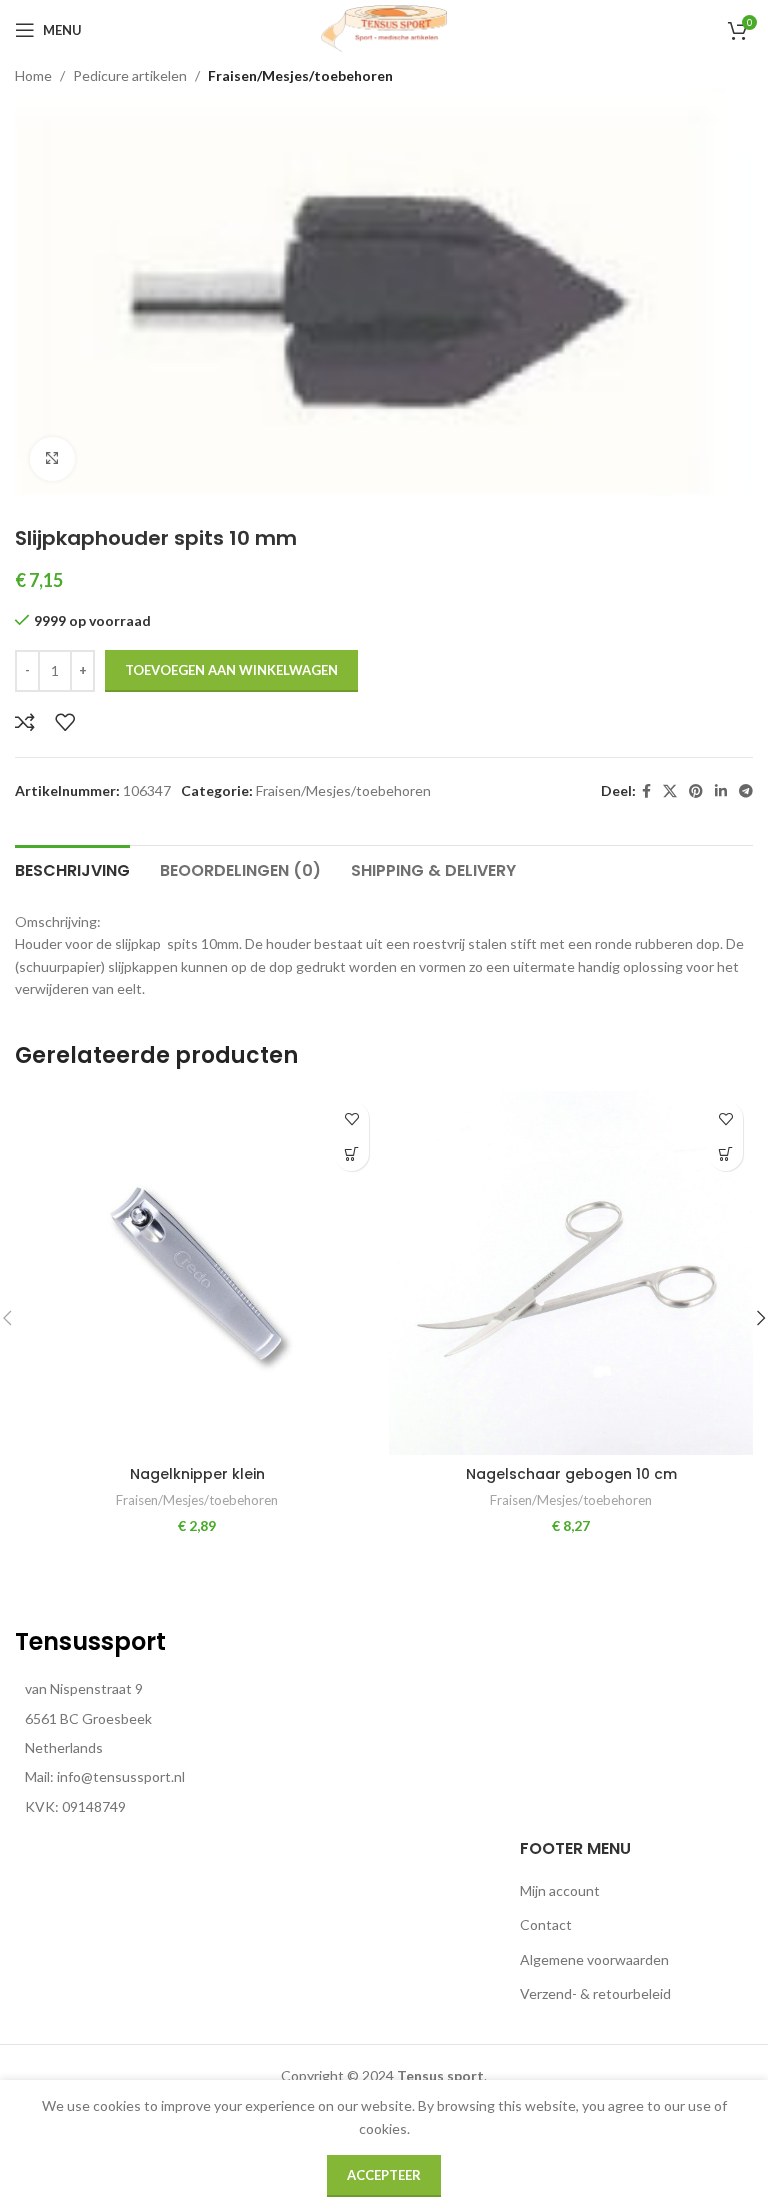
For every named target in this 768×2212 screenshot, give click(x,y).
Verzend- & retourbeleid (595, 1993)
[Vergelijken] (25, 722)
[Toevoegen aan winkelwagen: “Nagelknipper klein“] (351, 1153)
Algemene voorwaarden (594, 1959)
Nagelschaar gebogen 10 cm (571, 1474)
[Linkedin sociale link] (721, 791)
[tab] (72, 868)
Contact (546, 1924)
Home (33, 75)
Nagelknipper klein (197, 1474)
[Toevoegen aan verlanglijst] (65, 722)
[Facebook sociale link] (646, 791)
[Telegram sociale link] (746, 791)
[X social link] (670, 791)
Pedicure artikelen (130, 75)
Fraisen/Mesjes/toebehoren (300, 75)
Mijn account (560, 1890)
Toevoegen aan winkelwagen (231, 670)
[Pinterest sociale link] (696, 791)
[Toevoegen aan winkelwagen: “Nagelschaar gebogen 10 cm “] (725, 1153)
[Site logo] (384, 28)
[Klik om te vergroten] (52, 459)
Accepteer (384, 2175)
